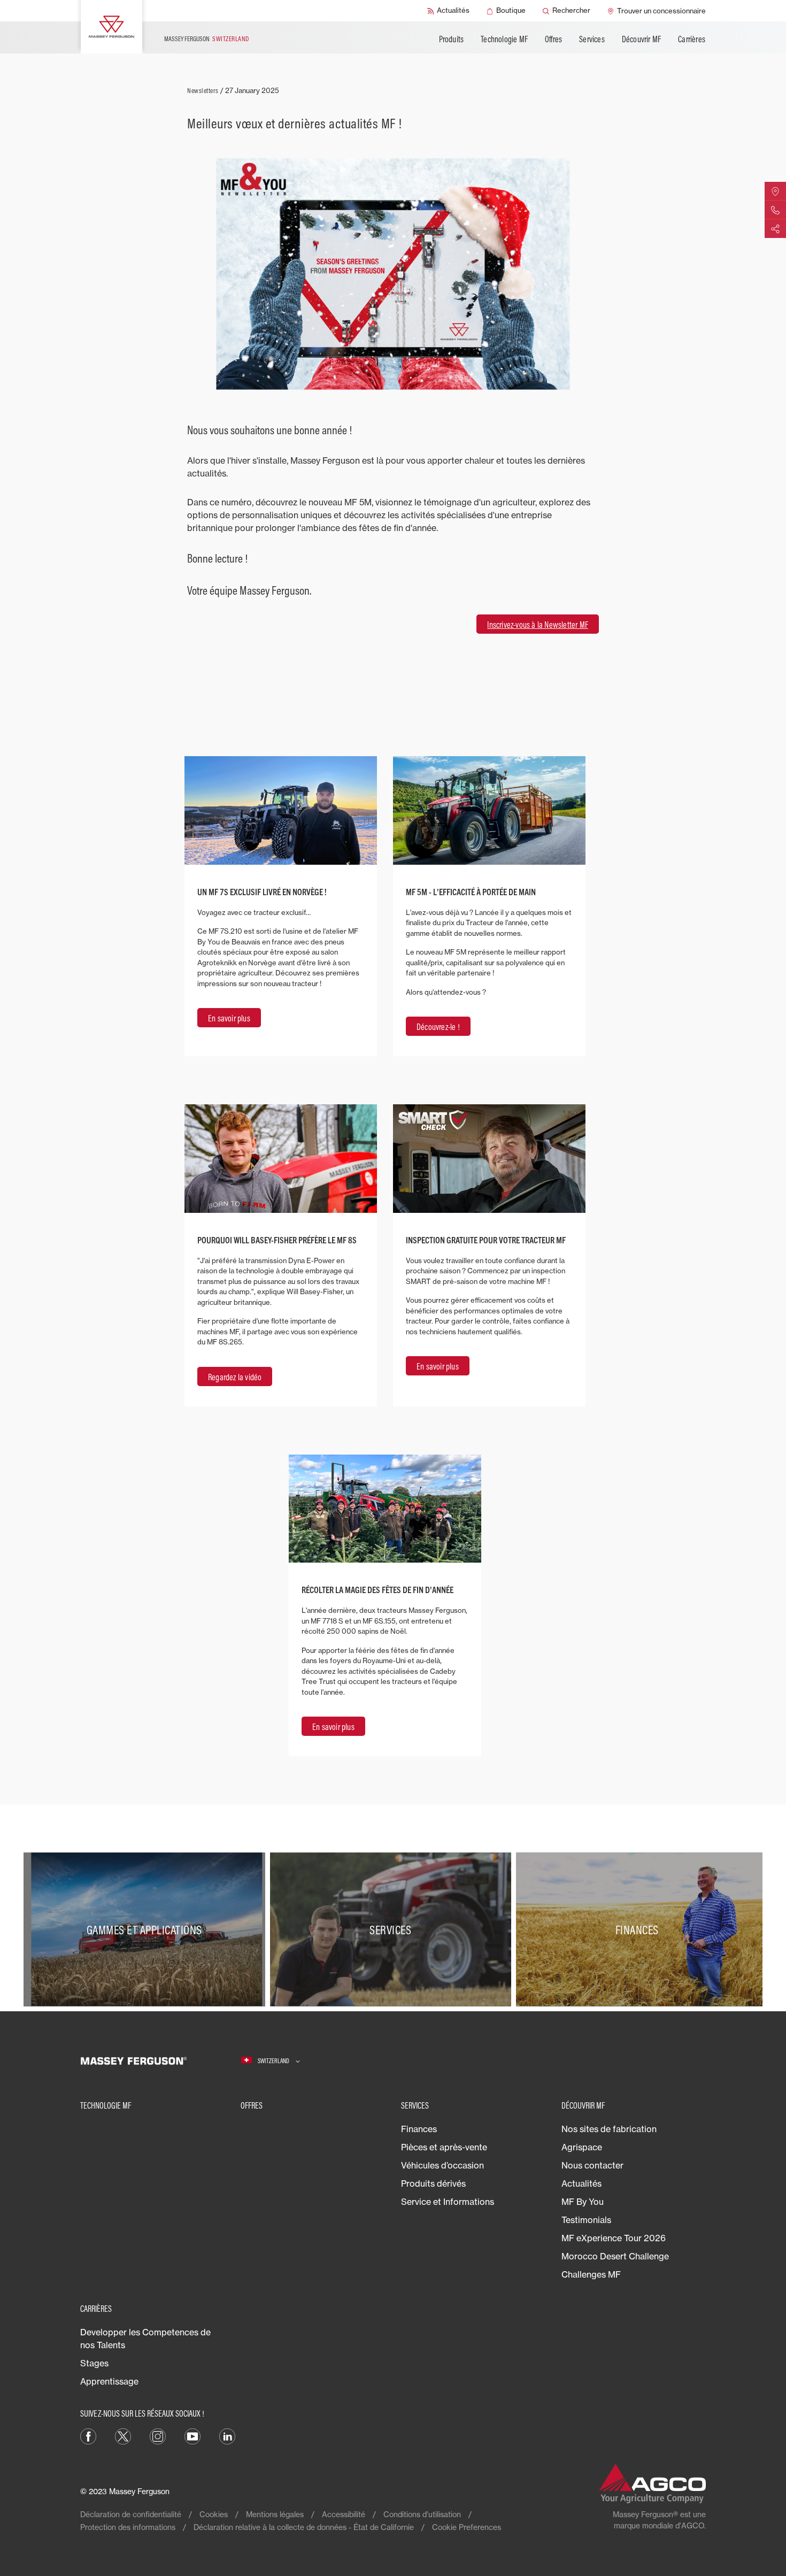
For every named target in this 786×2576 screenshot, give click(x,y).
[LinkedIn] (227, 2435)
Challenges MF (591, 2274)
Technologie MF (504, 39)
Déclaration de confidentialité (131, 2514)
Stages (94, 2363)
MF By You (583, 2202)
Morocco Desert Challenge (615, 2256)
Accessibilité (344, 2514)
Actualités (581, 2183)
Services (592, 39)
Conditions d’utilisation (422, 2514)
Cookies (214, 2514)
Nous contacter (592, 2165)
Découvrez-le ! (438, 1027)
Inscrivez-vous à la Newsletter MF (538, 625)
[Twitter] (123, 2435)
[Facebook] (88, 2435)
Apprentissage (109, 2381)
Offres (553, 39)
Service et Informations (448, 2202)
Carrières (692, 39)
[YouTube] (192, 2435)
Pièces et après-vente (444, 2147)
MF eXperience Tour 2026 (614, 2238)
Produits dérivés (433, 2183)
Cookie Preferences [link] (467, 2527)
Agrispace (582, 2147)
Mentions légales (275, 2514)
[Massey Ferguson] (111, 27)
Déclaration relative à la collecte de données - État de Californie (304, 2527)
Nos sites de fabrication (609, 2129)
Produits (452, 39)
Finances (419, 2129)
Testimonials (586, 2220)
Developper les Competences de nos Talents (145, 2339)
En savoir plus (229, 1018)
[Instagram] (158, 2435)
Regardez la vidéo (235, 1377)
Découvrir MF (641, 39)
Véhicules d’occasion (442, 2165)
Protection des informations (128, 2527)
